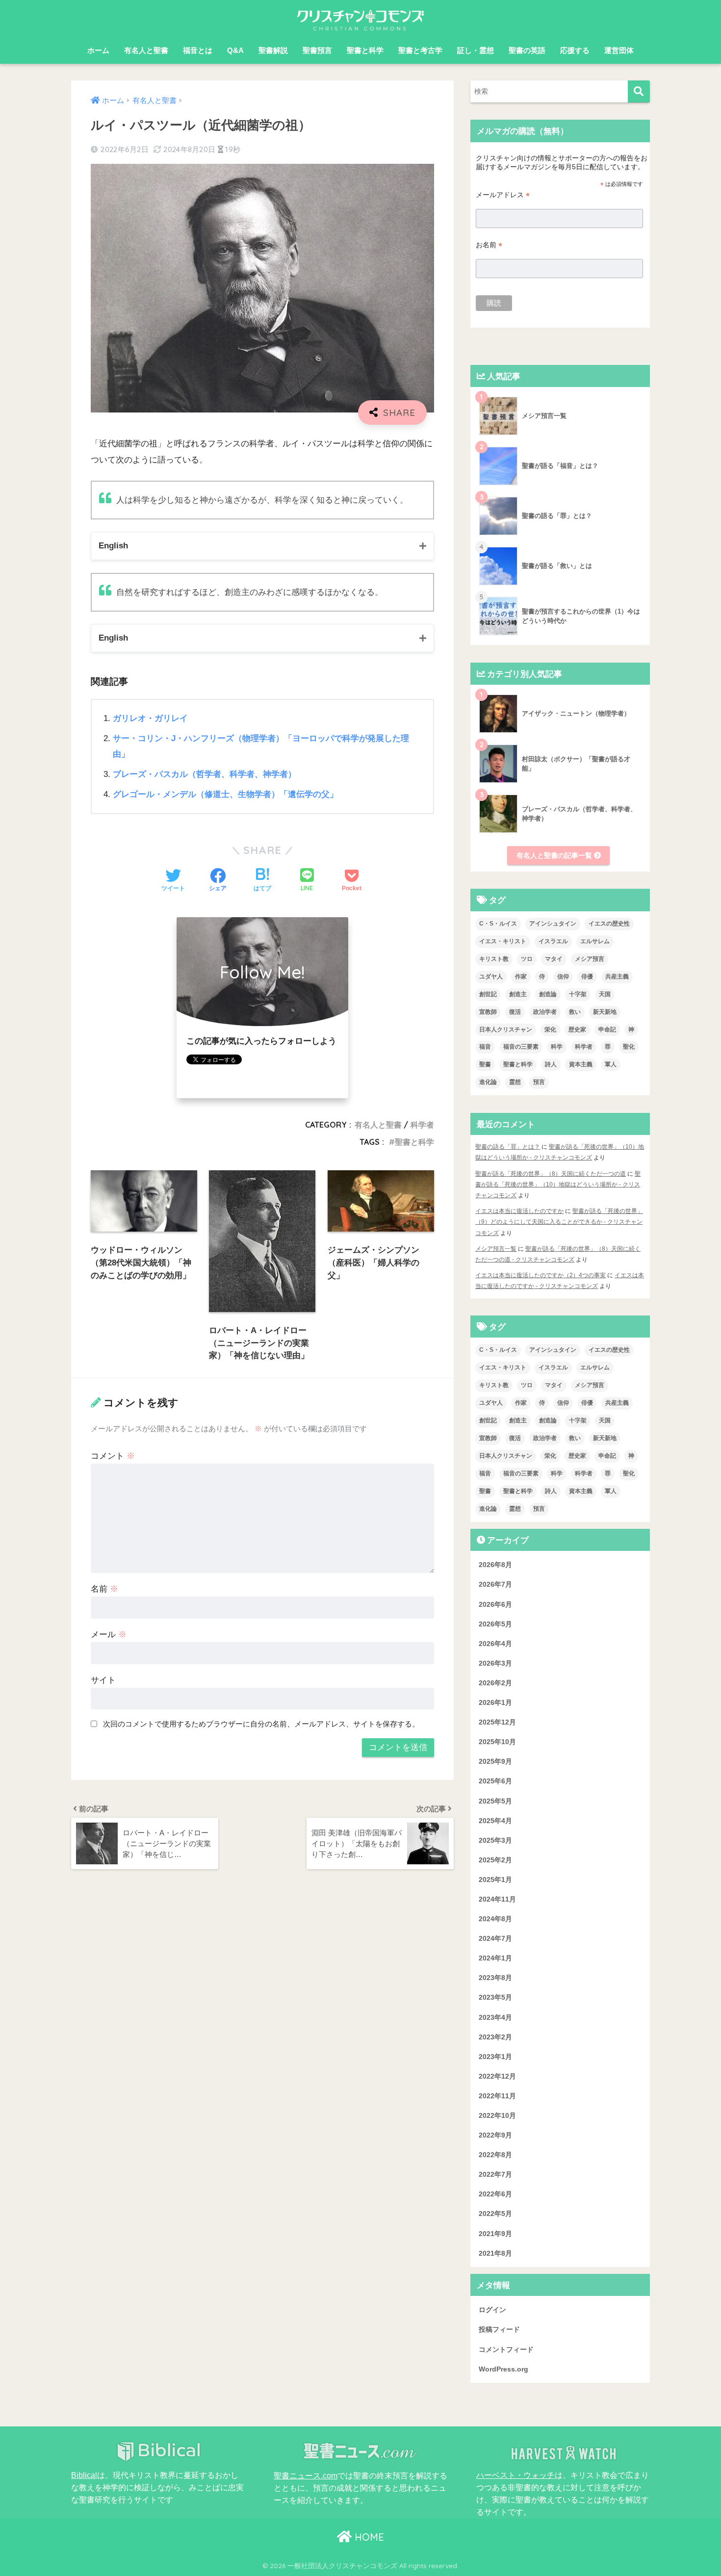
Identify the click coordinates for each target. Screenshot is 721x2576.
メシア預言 (590, 959)
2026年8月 (495, 1565)
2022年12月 (497, 2076)
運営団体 (619, 50)
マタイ (554, 959)
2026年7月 (495, 1585)
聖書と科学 (365, 50)
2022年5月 (495, 2214)
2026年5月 (495, 1624)
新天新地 (605, 1012)
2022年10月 (497, 2115)
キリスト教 (494, 959)
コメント (113, 1456)
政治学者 (545, 1012)
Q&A (235, 50)
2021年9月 (495, 2234)
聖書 (485, 1064)
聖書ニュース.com (306, 2475)
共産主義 (617, 977)
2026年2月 (495, 1683)
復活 (515, 1012)
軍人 (611, 1064)
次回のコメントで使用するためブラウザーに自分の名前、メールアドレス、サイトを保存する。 (261, 1724)
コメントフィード (506, 2349)
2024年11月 (497, 1899)
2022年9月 (495, 2135)
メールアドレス (503, 195)
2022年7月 (495, 2175)
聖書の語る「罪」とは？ (508, 1147)
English (113, 546)
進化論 (488, 1082)
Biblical (84, 2475)
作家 (521, 977)
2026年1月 (495, 1702)
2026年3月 (495, 1663)
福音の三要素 (521, 1047)
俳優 (587, 977)
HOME (368, 2537)
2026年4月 (495, 1644)
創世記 (488, 994)
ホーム (98, 50)
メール (109, 1635)
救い (575, 1012)
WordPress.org (503, 2369)
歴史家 (577, 1030)
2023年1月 (495, 2057)
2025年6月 (495, 1781)
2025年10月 (497, 1742)
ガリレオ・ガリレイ (150, 718)
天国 (605, 994)
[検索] (639, 91)
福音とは (198, 50)
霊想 (515, 1082)
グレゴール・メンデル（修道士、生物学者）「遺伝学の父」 (225, 794)
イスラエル (553, 941)
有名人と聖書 (146, 50)
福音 (485, 1047)
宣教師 (488, 1012)
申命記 (607, 1030)
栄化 (550, 1030)
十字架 (578, 994)
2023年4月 (495, 2017)
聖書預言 (317, 50)
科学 (557, 1047)
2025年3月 (495, 1840)
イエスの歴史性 (609, 924)
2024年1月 (495, 1958)
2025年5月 (495, 1801)
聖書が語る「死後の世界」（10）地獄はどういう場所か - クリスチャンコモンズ (558, 1185)
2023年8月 (495, 1978)
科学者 (422, 1125)
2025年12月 (497, 1722)
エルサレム (595, 941)
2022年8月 (495, 2155)
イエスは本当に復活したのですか (519, 1211)
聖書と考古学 (420, 50)
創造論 (548, 994)
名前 (104, 1589)
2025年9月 (495, 1762)
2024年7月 (495, 1938)
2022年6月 (495, 2194)
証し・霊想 (476, 50)
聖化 (629, 1047)
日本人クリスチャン (506, 1030)
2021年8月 (495, 2253)
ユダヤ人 (491, 977)
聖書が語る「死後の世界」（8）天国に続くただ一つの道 (551, 1174)
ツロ (527, 959)
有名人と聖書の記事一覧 (555, 855)
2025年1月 (495, 1880)
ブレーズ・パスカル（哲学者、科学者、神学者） (205, 774)
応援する (575, 50)
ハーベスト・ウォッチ (515, 2475)
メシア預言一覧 (496, 1249)
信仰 (563, 977)
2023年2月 (495, 2037)
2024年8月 (495, 1919)
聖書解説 (273, 50)
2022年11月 (497, 2096)
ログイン (492, 2310)
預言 (539, 1082)
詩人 (551, 1064)
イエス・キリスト (503, 941)
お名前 (489, 245)
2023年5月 (495, 1998)
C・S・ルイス (498, 924)
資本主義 (581, 1064)
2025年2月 (495, 1860)
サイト (103, 1680)
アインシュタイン (553, 924)
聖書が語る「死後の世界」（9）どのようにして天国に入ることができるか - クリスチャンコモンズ (559, 1222)
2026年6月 (495, 1604)
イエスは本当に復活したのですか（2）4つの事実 (541, 1275)
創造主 (518, 994)
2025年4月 (495, 1821)
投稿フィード (499, 2330)
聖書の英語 (527, 50)
